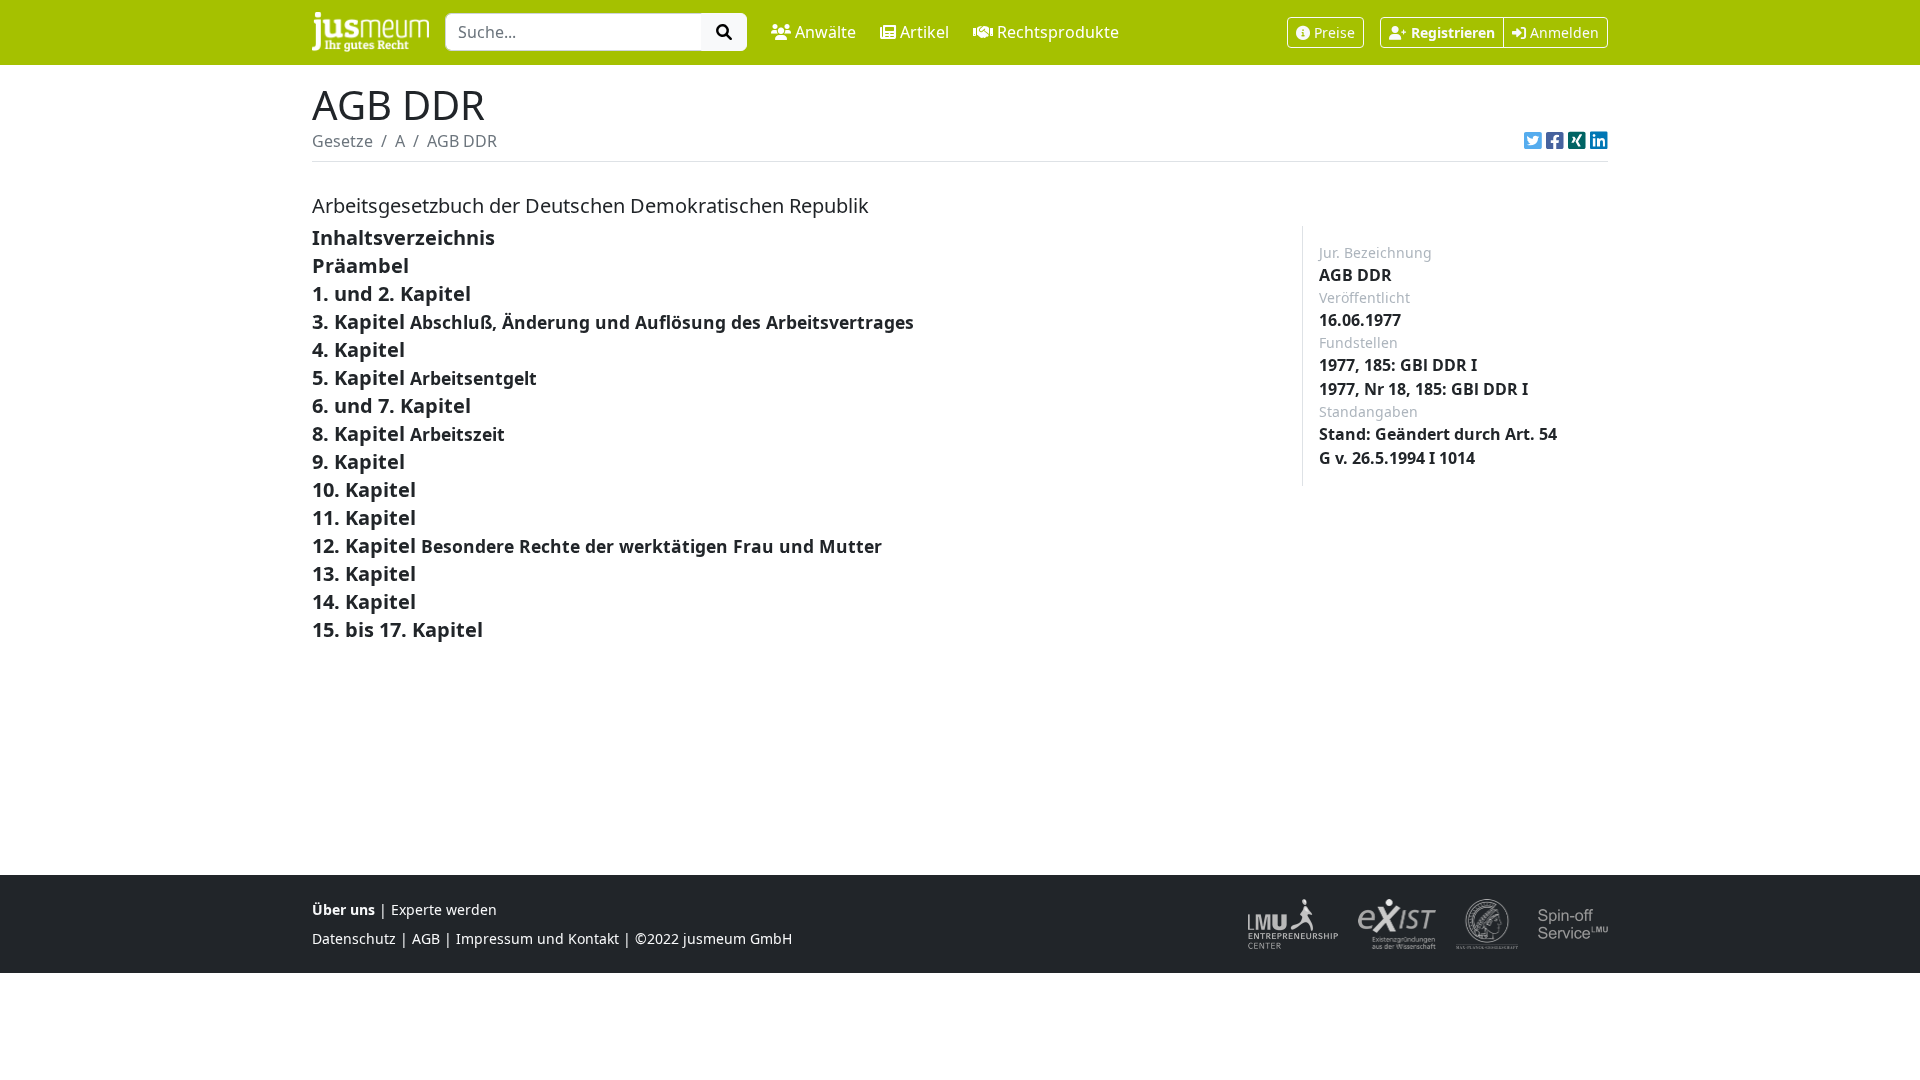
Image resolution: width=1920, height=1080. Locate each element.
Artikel (924, 32)
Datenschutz (354, 938)
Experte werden (444, 909)
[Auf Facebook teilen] (1555, 141)
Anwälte (825, 32)
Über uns (343, 909)
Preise (1334, 32)
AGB (426, 938)
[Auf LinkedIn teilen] (1599, 141)
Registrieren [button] (1453, 32)
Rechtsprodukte (1058, 32)
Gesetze (342, 141)
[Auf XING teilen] (1577, 141)
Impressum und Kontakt (537, 938)
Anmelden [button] (1562, 32)
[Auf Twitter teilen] (1533, 141)
